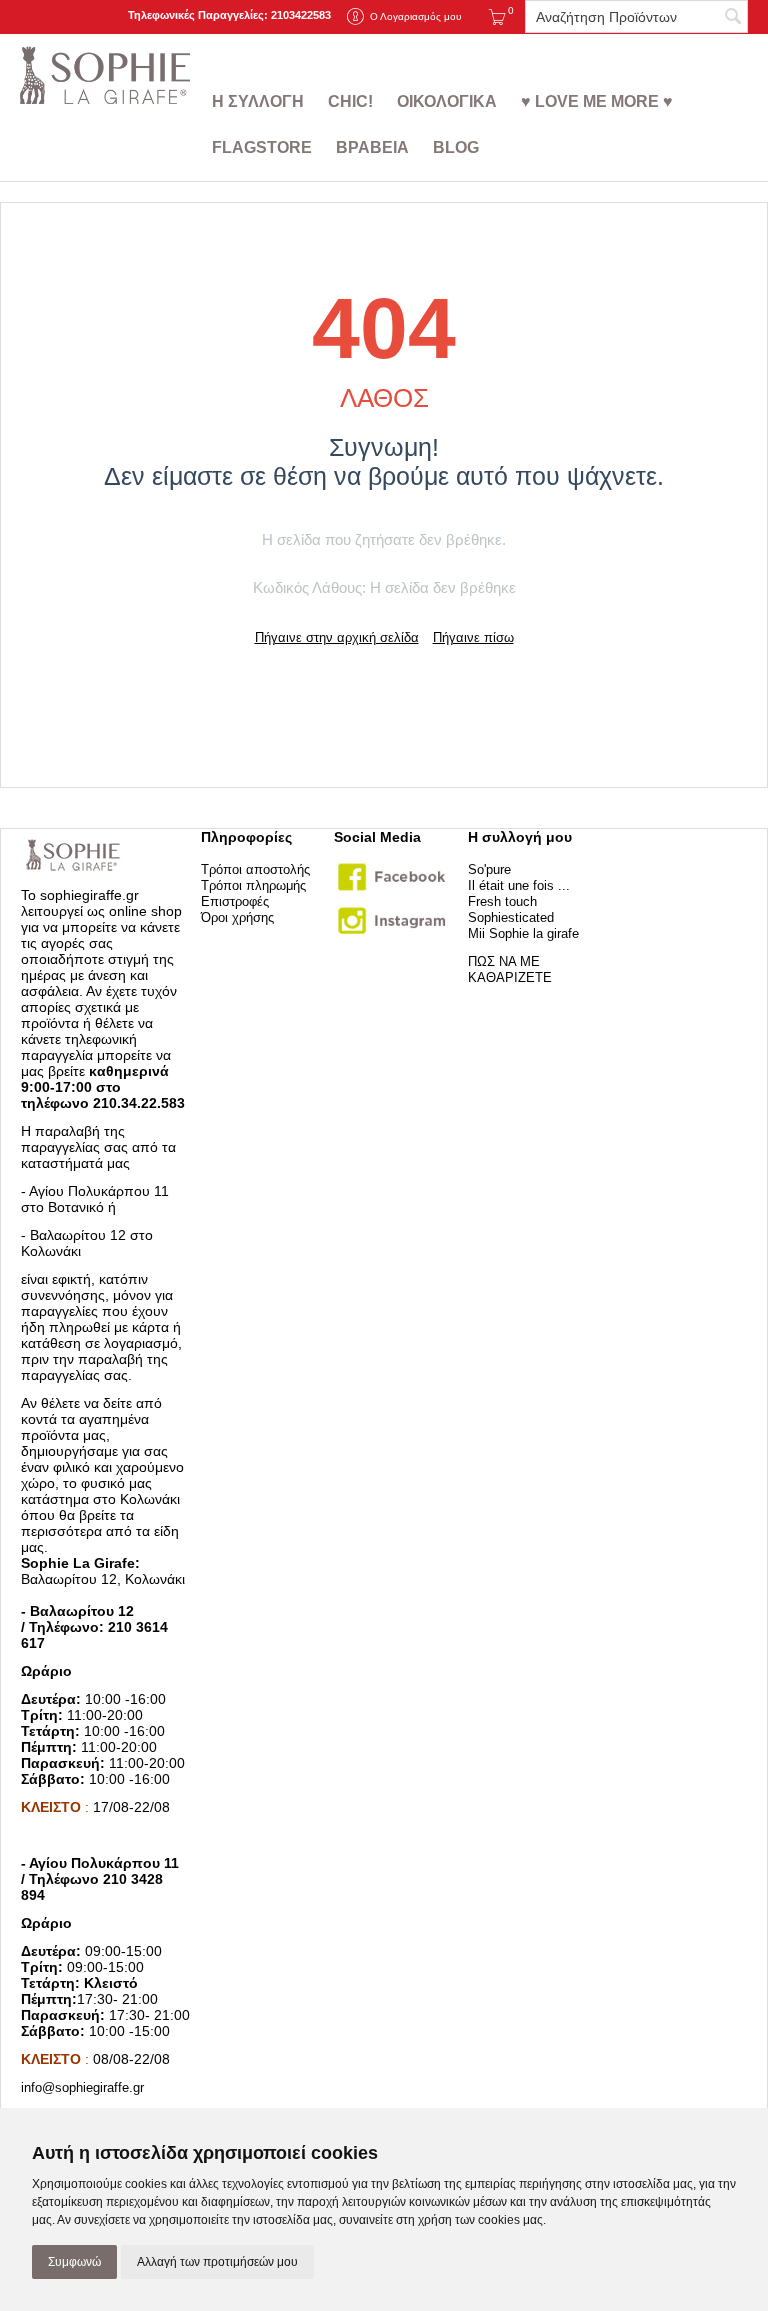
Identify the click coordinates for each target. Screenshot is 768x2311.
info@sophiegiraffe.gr (82, 2087)
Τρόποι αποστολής (255, 869)
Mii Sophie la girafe (523, 933)
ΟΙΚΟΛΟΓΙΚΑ (447, 101)
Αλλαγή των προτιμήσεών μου (217, 2262)
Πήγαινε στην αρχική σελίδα (337, 637)
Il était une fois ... (519, 885)
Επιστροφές (235, 901)
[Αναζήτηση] (733, 18)
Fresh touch (502, 901)
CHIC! (350, 101)
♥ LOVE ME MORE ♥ (597, 101)
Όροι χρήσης (237, 917)
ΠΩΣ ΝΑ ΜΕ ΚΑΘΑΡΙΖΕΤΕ (510, 969)
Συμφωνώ (74, 2262)
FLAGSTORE (262, 147)
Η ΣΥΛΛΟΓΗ (258, 101)
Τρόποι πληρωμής (253, 885)
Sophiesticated (511, 917)
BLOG (456, 147)
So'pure (489, 869)
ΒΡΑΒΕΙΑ (372, 147)
